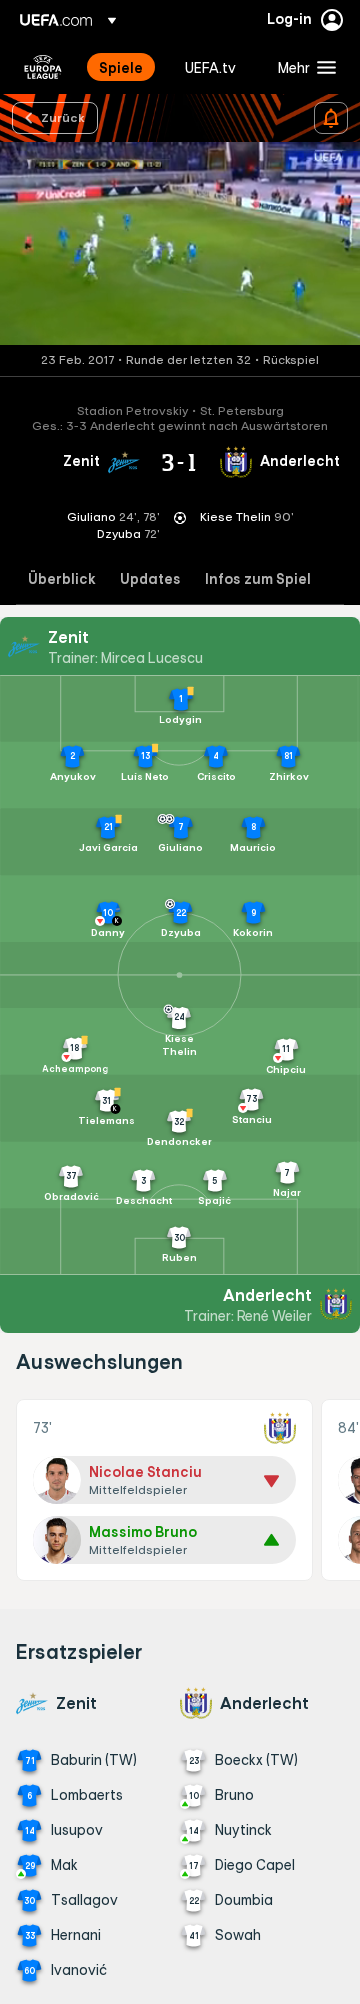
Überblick (62, 579)
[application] (180, 243)
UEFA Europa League (43, 67)
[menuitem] (125, 67)
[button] (302, 67)
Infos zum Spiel (258, 579)
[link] (121, 67)
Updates (150, 579)
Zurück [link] (63, 117)
